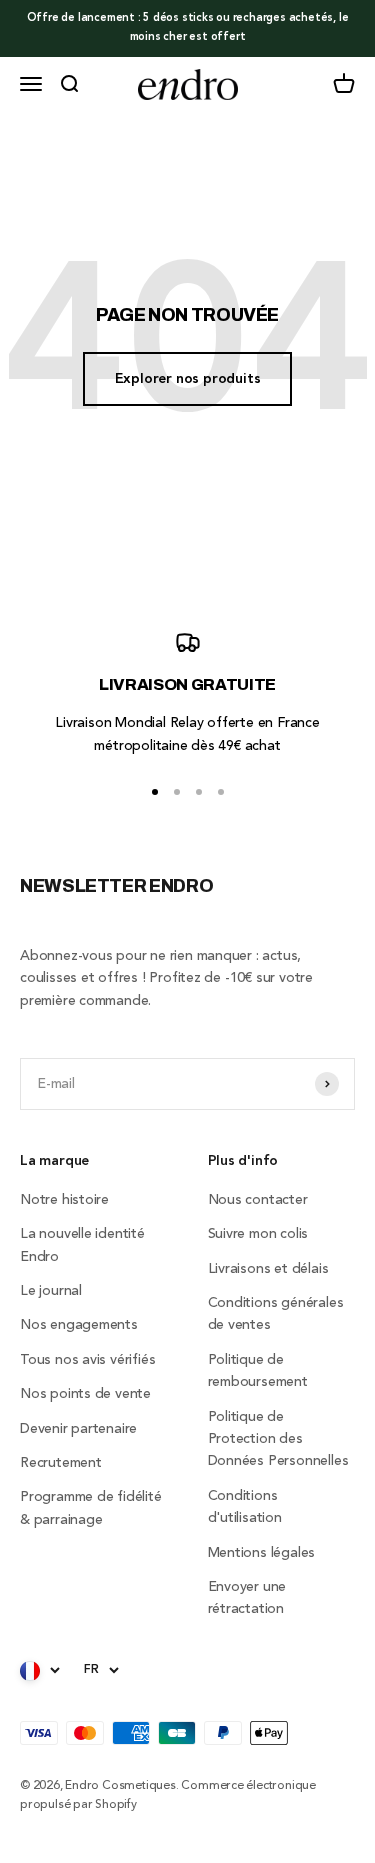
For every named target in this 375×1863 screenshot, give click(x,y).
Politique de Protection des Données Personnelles (278, 1439)
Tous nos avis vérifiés (87, 1360)
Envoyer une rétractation (247, 1598)
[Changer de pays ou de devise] (40, 1671)
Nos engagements (79, 1325)
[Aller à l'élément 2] (177, 792)
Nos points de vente (85, 1394)
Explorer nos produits (188, 379)
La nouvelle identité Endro (82, 1245)
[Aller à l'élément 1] (155, 792)
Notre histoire (64, 1200)
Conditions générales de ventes (276, 1314)
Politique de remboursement (258, 1371)
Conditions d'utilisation (245, 1507)
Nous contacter (258, 1200)
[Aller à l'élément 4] (221, 792)
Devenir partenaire (78, 1429)
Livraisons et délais (268, 1269)
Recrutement (61, 1463)
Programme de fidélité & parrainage (91, 1508)
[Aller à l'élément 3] (199, 792)
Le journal (51, 1291)
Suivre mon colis (258, 1234)
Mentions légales (262, 1553)
